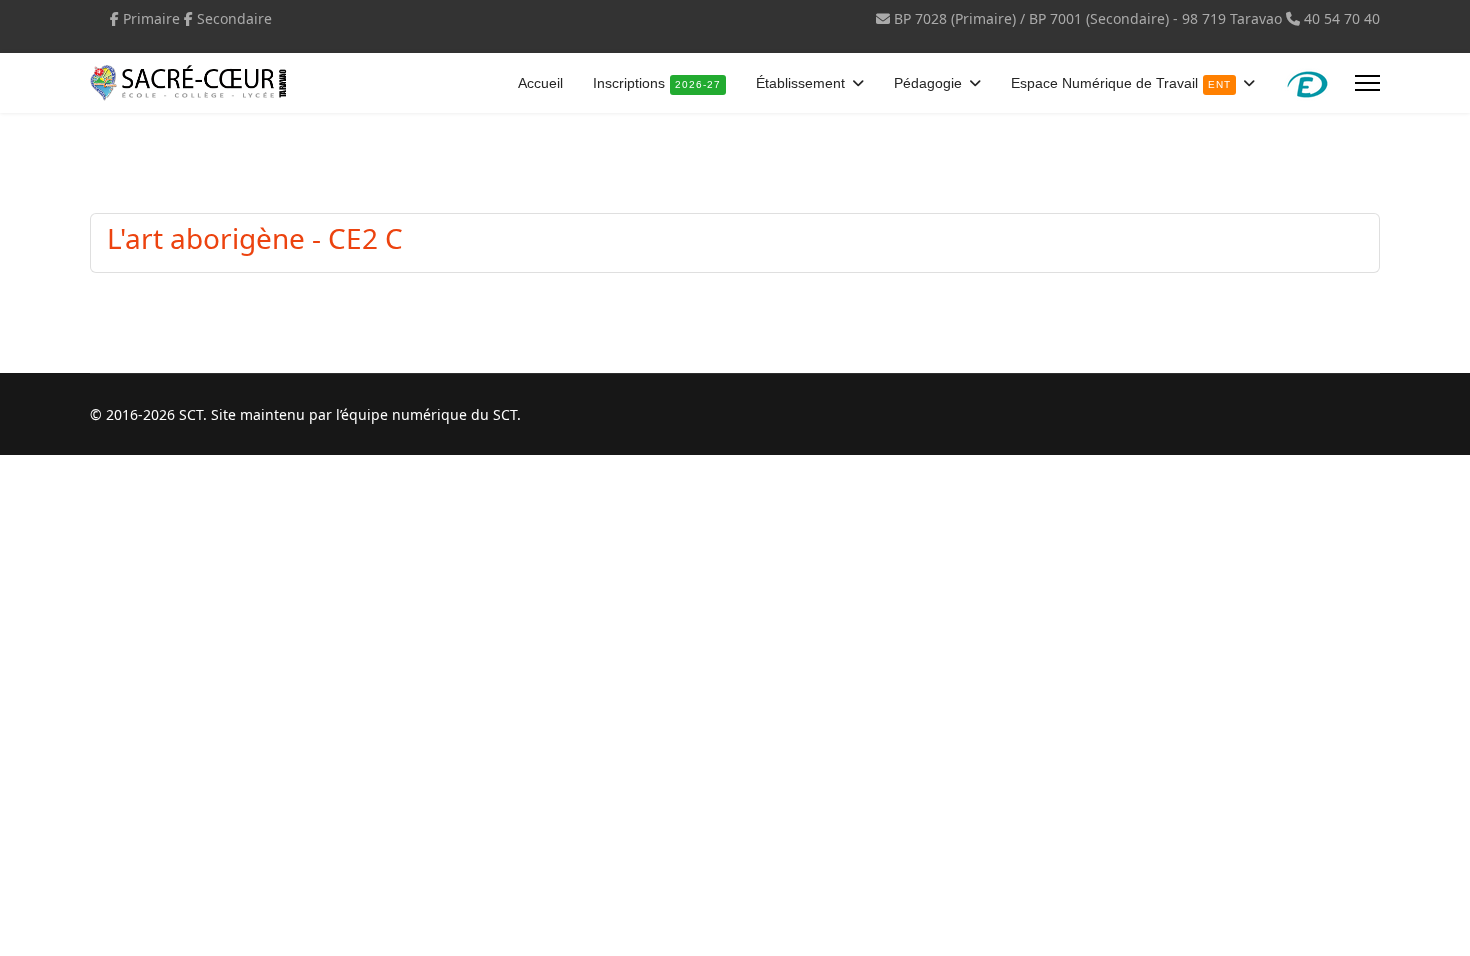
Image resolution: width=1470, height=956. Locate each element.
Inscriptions (657, 83)
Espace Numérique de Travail (1121, 83)
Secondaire (234, 18)
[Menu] (1367, 83)
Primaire (151, 18)
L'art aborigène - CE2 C (255, 238)
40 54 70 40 (1342, 18)
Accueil (540, 83)
